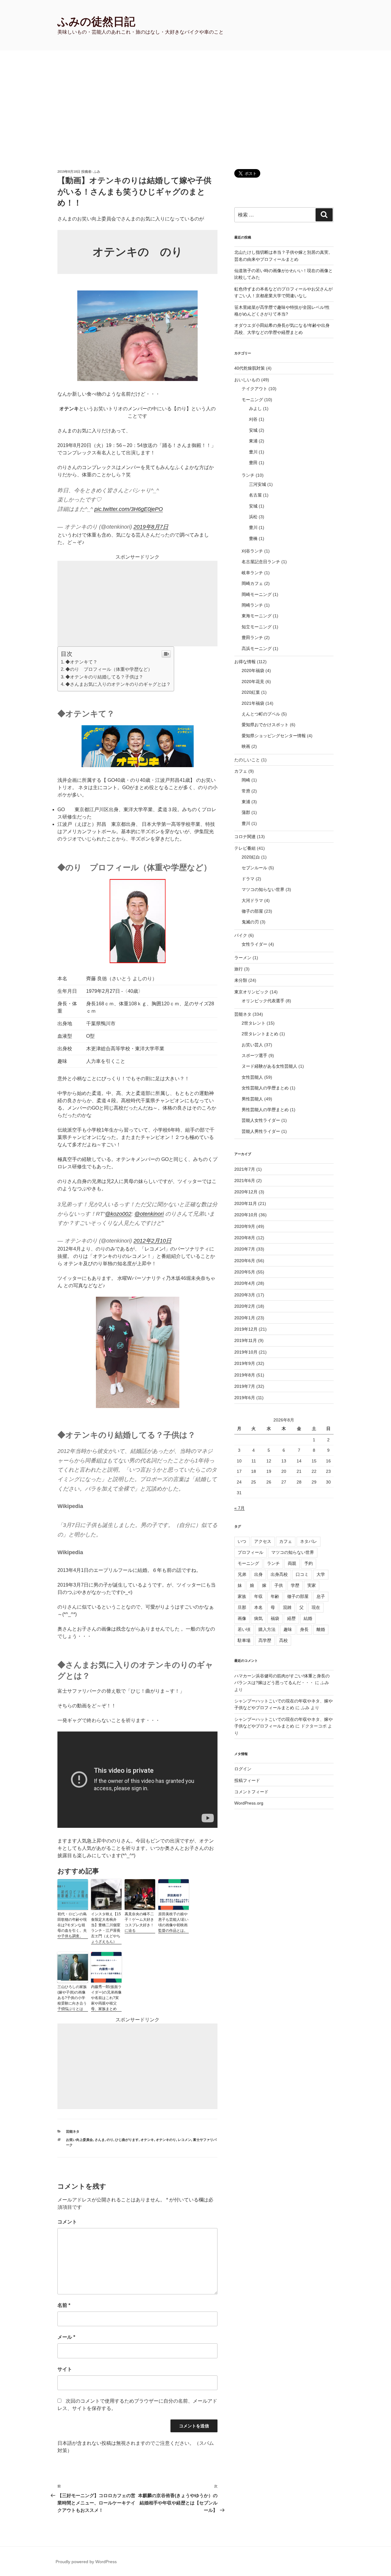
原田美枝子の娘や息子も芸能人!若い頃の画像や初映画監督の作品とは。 (173, 1922)
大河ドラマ (252, 900)
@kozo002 (118, 1214)
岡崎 (246, 780)
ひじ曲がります (127, 2140)
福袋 (275, 1618)
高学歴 (265, 1640)
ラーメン (243, 958)
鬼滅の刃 (250, 922)
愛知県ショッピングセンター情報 (274, 736)
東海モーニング (257, 616)
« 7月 (239, 1508)
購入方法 (267, 1629)
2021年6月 (245, 1181)
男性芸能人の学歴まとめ (265, 1110)
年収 (258, 1596)
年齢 (275, 1596)
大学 (321, 1574)
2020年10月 (246, 1215)
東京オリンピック (251, 992)
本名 (258, 1607)
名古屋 (255, 495)
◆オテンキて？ (81, 662)
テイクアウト (254, 389)
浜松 (253, 517)
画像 (242, 1618)
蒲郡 (246, 812)
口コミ (302, 1574)
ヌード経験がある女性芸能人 (269, 1066)
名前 (64, 2305)
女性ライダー (254, 944)
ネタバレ (309, 1541)
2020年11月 (246, 1203)
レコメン (185, 2140)
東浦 (253, 441)
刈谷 (253, 419)
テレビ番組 (245, 848)
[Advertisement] (195, 96)
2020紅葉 (251, 692)
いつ (242, 1541)
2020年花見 (253, 682)
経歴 (291, 1618)
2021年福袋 (253, 703)
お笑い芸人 (252, 1045)
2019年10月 (246, 1352)
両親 (292, 1563)
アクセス (263, 1541)
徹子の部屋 (252, 911)
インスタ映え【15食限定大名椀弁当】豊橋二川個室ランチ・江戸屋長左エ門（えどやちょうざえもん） (106, 1928)
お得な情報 (245, 662)
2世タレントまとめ (260, 1034)
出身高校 (279, 1574)
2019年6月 (245, 1398)
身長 (304, 1629)
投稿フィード (247, 1780)
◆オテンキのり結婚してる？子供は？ (104, 677)
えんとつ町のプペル (261, 714)
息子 (321, 1596)
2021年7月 (245, 1169)
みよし (255, 408)
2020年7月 (245, 1249)
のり (110, 2140)
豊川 (253, 452)
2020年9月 (245, 1226)
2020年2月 (245, 1306)
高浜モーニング (257, 649)
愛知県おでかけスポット (265, 725)
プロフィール (250, 1552)
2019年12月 (246, 1329)
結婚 (308, 1618)
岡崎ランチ (252, 605)
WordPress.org (249, 1803)
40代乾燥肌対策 (250, 368)
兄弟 (242, 1574)
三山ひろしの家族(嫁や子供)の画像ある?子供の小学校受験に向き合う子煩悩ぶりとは (72, 1998)
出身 (258, 1574)
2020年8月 (245, 1238)
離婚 (321, 1629)
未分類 (241, 980)
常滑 (246, 791)
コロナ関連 (245, 837)
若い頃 (244, 1629)
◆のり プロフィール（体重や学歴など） (109, 669)
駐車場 (244, 1640)
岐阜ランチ (252, 573)
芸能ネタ (73, 2131)
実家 (312, 1585)
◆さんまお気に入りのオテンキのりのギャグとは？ (118, 684)
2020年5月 (245, 1272)
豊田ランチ (252, 638)
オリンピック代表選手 (263, 1001)
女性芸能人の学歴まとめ (265, 1088)
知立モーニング (257, 627)
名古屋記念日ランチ (261, 562)
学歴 (295, 1585)
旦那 (242, 1607)
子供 (279, 1585)
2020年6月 (245, 1261)
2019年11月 (246, 1340)
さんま (100, 2140)
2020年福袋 (253, 671)
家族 (242, 1596)
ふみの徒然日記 (96, 22)
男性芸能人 (252, 1099)
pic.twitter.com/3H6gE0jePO (129, 509)
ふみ (97, 172)
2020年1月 (245, 1318)
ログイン (243, 1769)
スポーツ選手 (254, 1055)
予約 (309, 1563)
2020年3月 (245, 1295)
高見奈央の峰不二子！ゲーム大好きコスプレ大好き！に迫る (139, 1922)
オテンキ (147, 2140)
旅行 (239, 969)
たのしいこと (247, 760)
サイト (65, 2369)
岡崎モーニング (257, 594)
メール (66, 2337)
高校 (283, 1640)
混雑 (287, 1607)
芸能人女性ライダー (261, 1120)
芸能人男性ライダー (261, 1131)
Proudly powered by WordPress (86, 2562)
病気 (258, 1618)
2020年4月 (245, 1283)
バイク (241, 935)
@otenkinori (149, 1214)
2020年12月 (246, 1192)
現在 (316, 1607)
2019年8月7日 (151, 527)
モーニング (252, 400)
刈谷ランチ (252, 551)
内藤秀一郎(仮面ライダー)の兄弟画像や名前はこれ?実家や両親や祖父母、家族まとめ (106, 1998)
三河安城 (258, 484)
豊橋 (253, 538)
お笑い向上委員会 (79, 2140)
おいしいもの (247, 380)
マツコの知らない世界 (263, 889)
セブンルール (254, 868)
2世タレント (254, 1023)
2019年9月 (245, 1363)
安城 (253, 430)
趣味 (288, 1629)
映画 (246, 746)
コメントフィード (251, 1792)
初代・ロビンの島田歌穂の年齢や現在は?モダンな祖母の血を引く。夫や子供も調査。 (72, 1925)
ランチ (248, 475)
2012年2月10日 (152, 1241)
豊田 (253, 463)
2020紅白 (251, 857)
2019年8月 (245, 1375)
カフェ (241, 771)
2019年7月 (245, 1386)
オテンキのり (166, 2140)
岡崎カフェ (252, 583)
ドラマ (248, 879)
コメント (67, 2222)
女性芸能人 (252, 1077)
